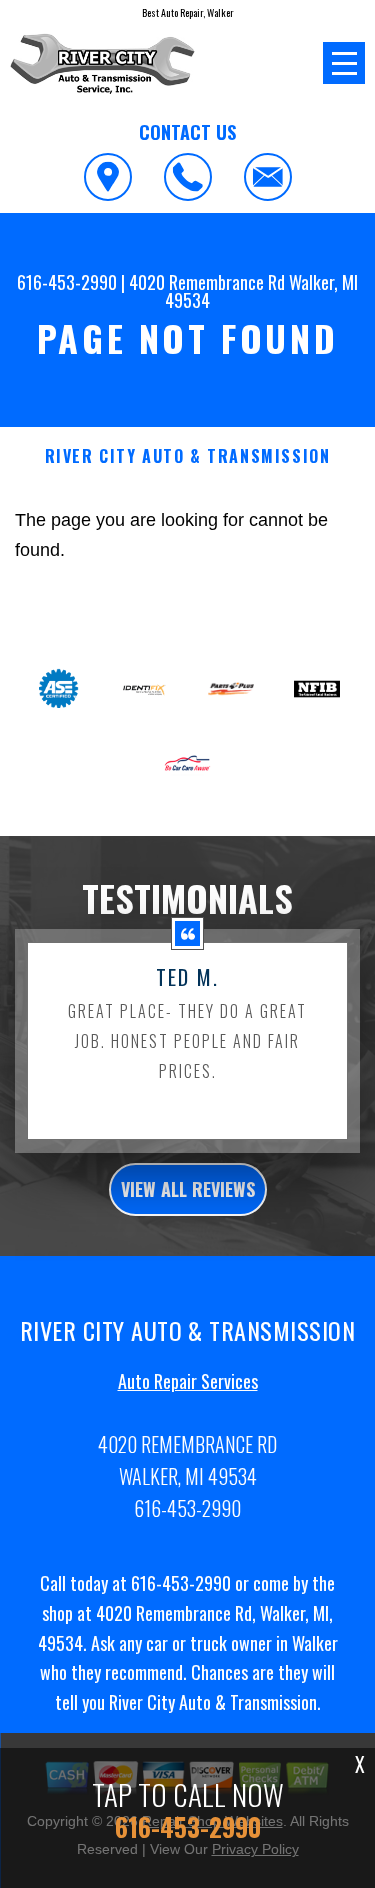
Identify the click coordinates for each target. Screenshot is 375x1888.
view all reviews (188, 1189)
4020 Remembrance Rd (207, 282)
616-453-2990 (67, 282)
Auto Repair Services (188, 1381)
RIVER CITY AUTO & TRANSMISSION (188, 456)
